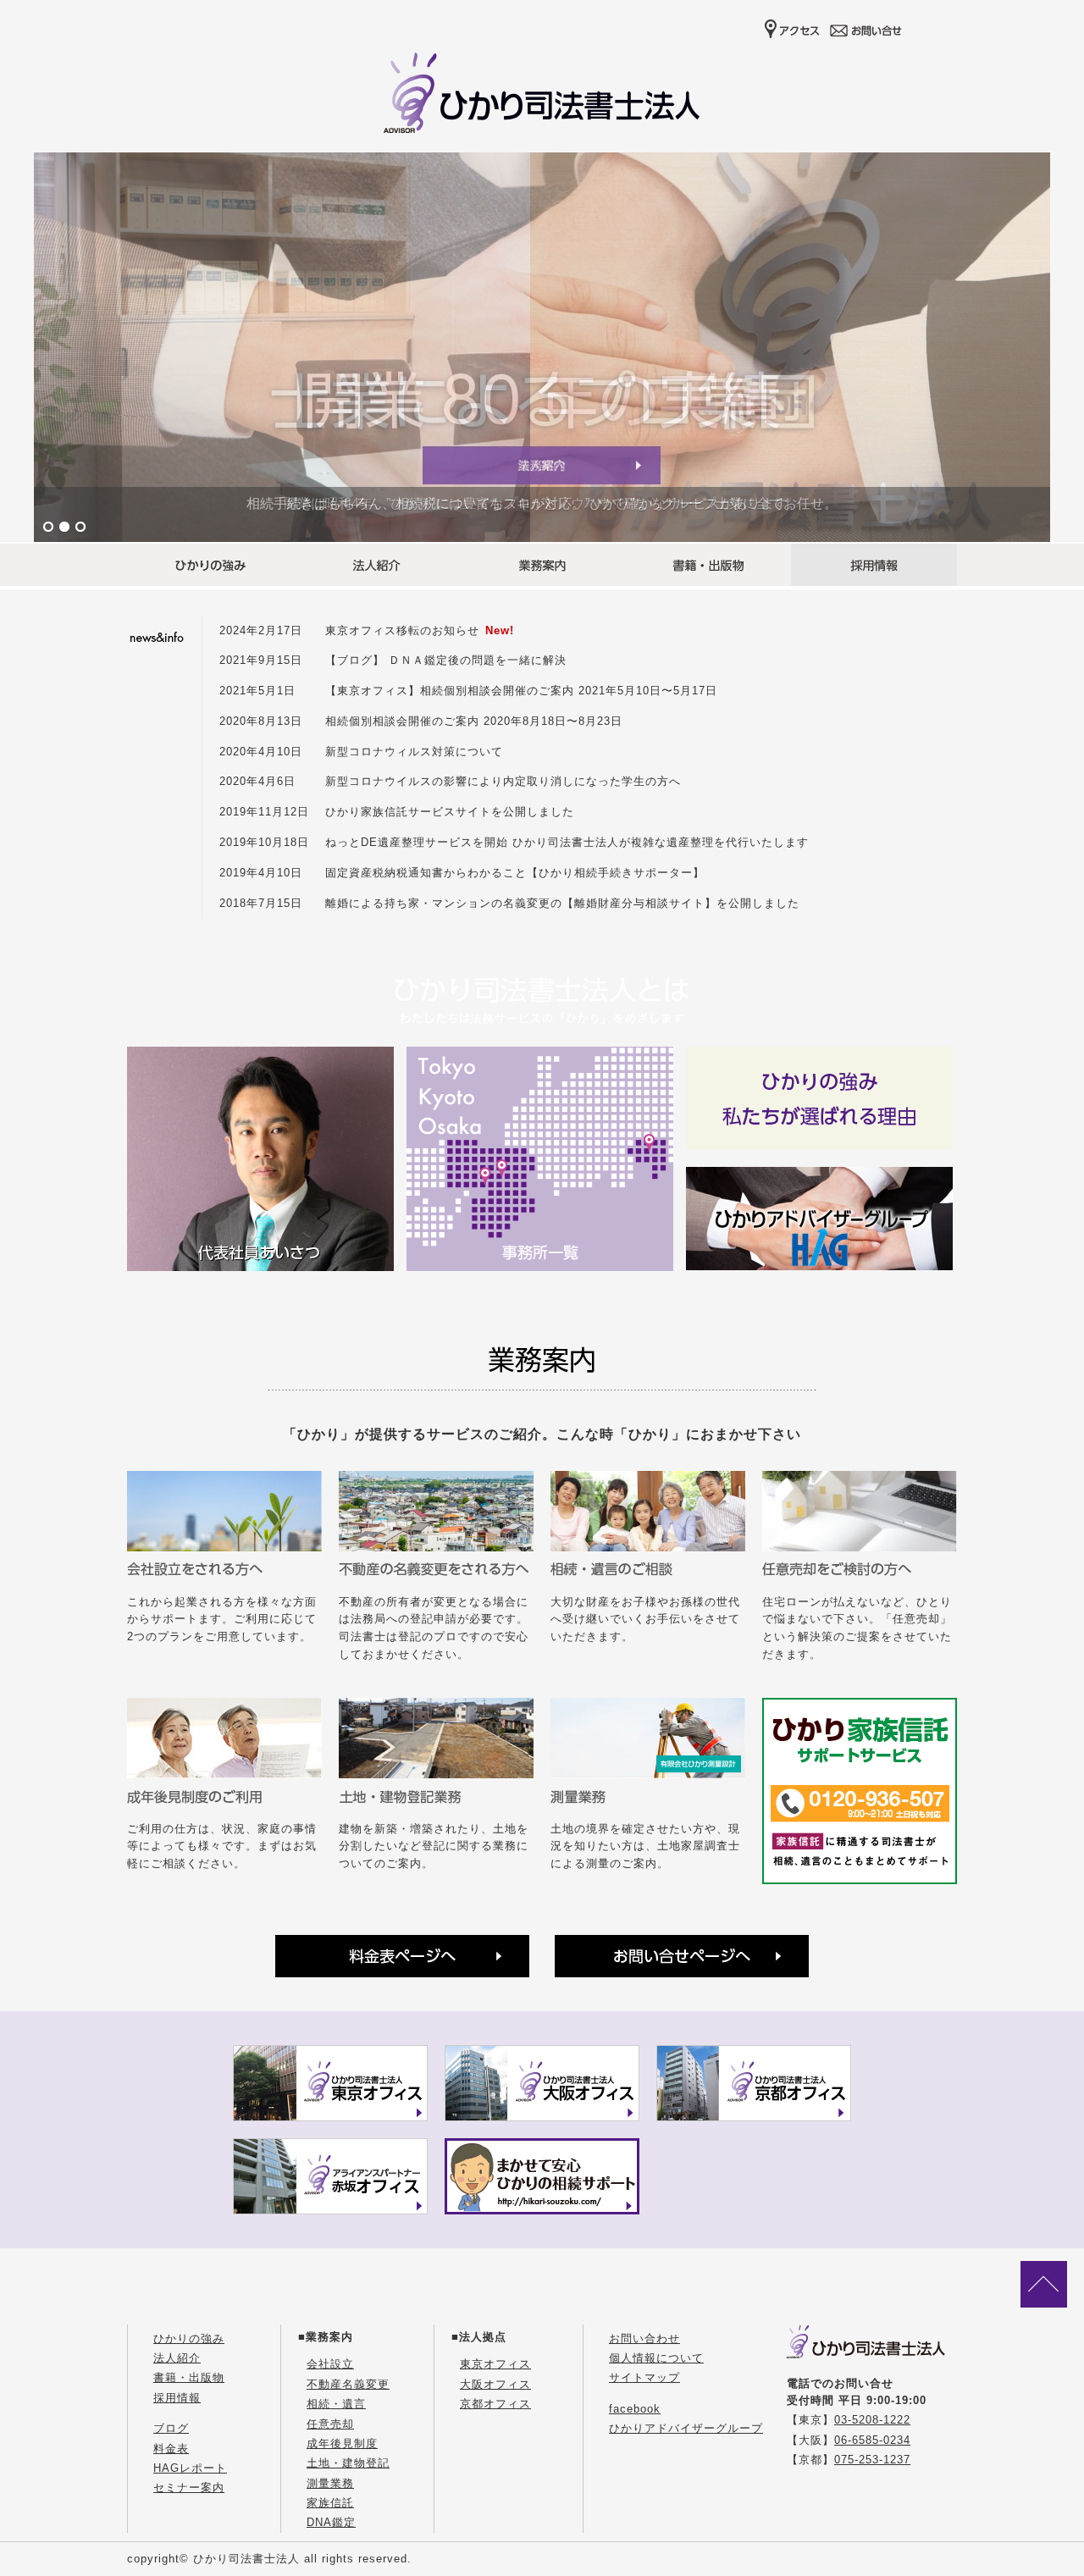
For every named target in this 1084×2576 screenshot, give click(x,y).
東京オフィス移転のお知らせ (402, 630)
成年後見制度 (342, 2443)
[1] (48, 528)
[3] (80, 528)
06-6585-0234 (872, 2440)
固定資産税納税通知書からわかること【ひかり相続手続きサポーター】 (515, 873)
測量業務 (330, 2483)
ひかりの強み (189, 2338)
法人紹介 (177, 2358)
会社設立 (330, 2364)
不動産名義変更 (348, 2384)
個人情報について (656, 2358)
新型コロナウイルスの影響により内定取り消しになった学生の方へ (503, 781)
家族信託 (330, 2503)
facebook (635, 2409)
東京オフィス (495, 2364)
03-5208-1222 (872, 2420)
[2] (64, 528)
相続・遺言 (336, 2404)
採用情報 (177, 2398)
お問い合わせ (644, 2338)
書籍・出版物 (189, 2377)
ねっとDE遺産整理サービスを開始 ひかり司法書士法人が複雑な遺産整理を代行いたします (567, 842)
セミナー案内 (189, 2488)
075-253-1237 (872, 2460)
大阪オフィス (495, 2384)
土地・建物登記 (348, 2463)
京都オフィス (495, 2404)
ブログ (171, 2428)
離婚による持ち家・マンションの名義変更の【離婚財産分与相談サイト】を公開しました (562, 903)
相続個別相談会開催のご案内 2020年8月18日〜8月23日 (474, 721)
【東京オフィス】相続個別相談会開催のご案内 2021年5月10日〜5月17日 (521, 691)
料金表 (171, 2449)
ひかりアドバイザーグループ (686, 2428)
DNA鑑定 (331, 2522)
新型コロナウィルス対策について (414, 752)
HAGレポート (190, 2468)
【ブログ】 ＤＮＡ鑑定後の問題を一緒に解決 (446, 660)
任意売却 (330, 2424)
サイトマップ (644, 2377)
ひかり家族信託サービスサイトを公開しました (450, 812)
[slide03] (542, 347)
